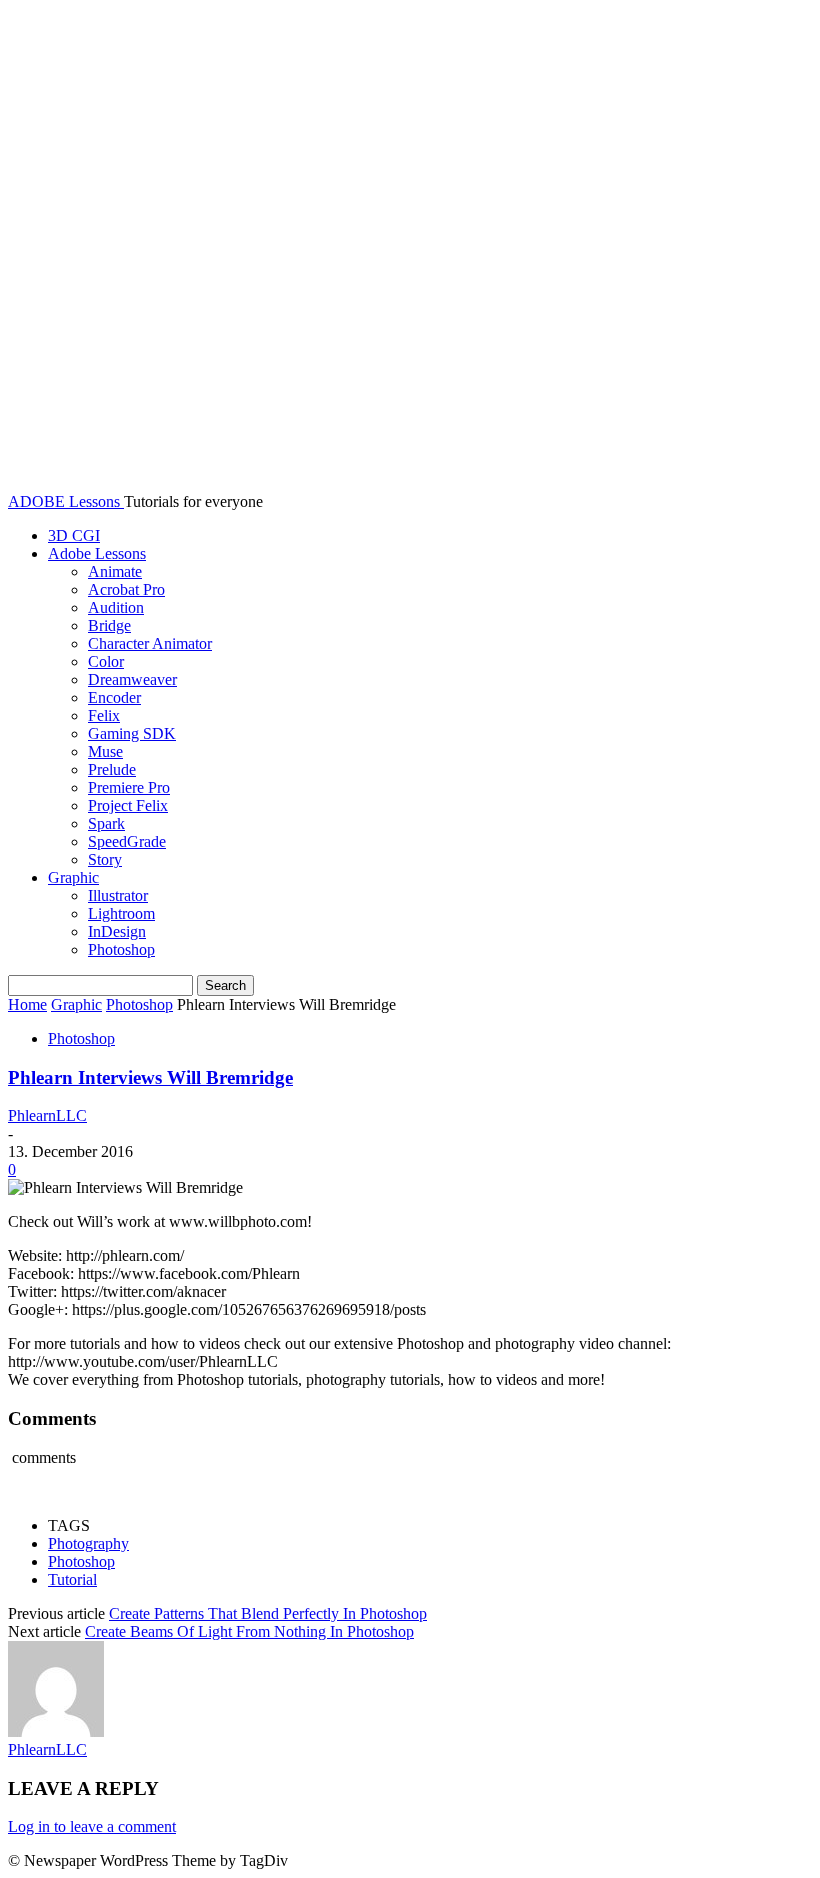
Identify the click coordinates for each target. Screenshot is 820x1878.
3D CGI (74, 535)
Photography (88, 1543)
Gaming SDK (132, 733)
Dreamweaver (132, 679)
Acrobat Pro (126, 589)
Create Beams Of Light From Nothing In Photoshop (249, 1631)
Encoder (114, 697)
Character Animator (150, 643)
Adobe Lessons (97, 553)
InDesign (117, 931)
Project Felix (128, 805)
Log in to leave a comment (92, 1826)
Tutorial (72, 1579)
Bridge (109, 625)
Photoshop (121, 949)
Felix (104, 715)
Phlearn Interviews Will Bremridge (150, 1077)
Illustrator (118, 895)
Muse (105, 751)
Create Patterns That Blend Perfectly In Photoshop (268, 1613)
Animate (115, 571)
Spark (106, 823)
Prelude (112, 769)
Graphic (73, 877)
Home (27, 1004)
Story (105, 859)
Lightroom (121, 913)
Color (106, 661)
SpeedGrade (127, 841)
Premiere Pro (129, 787)
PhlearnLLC (47, 1115)
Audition (116, 607)
